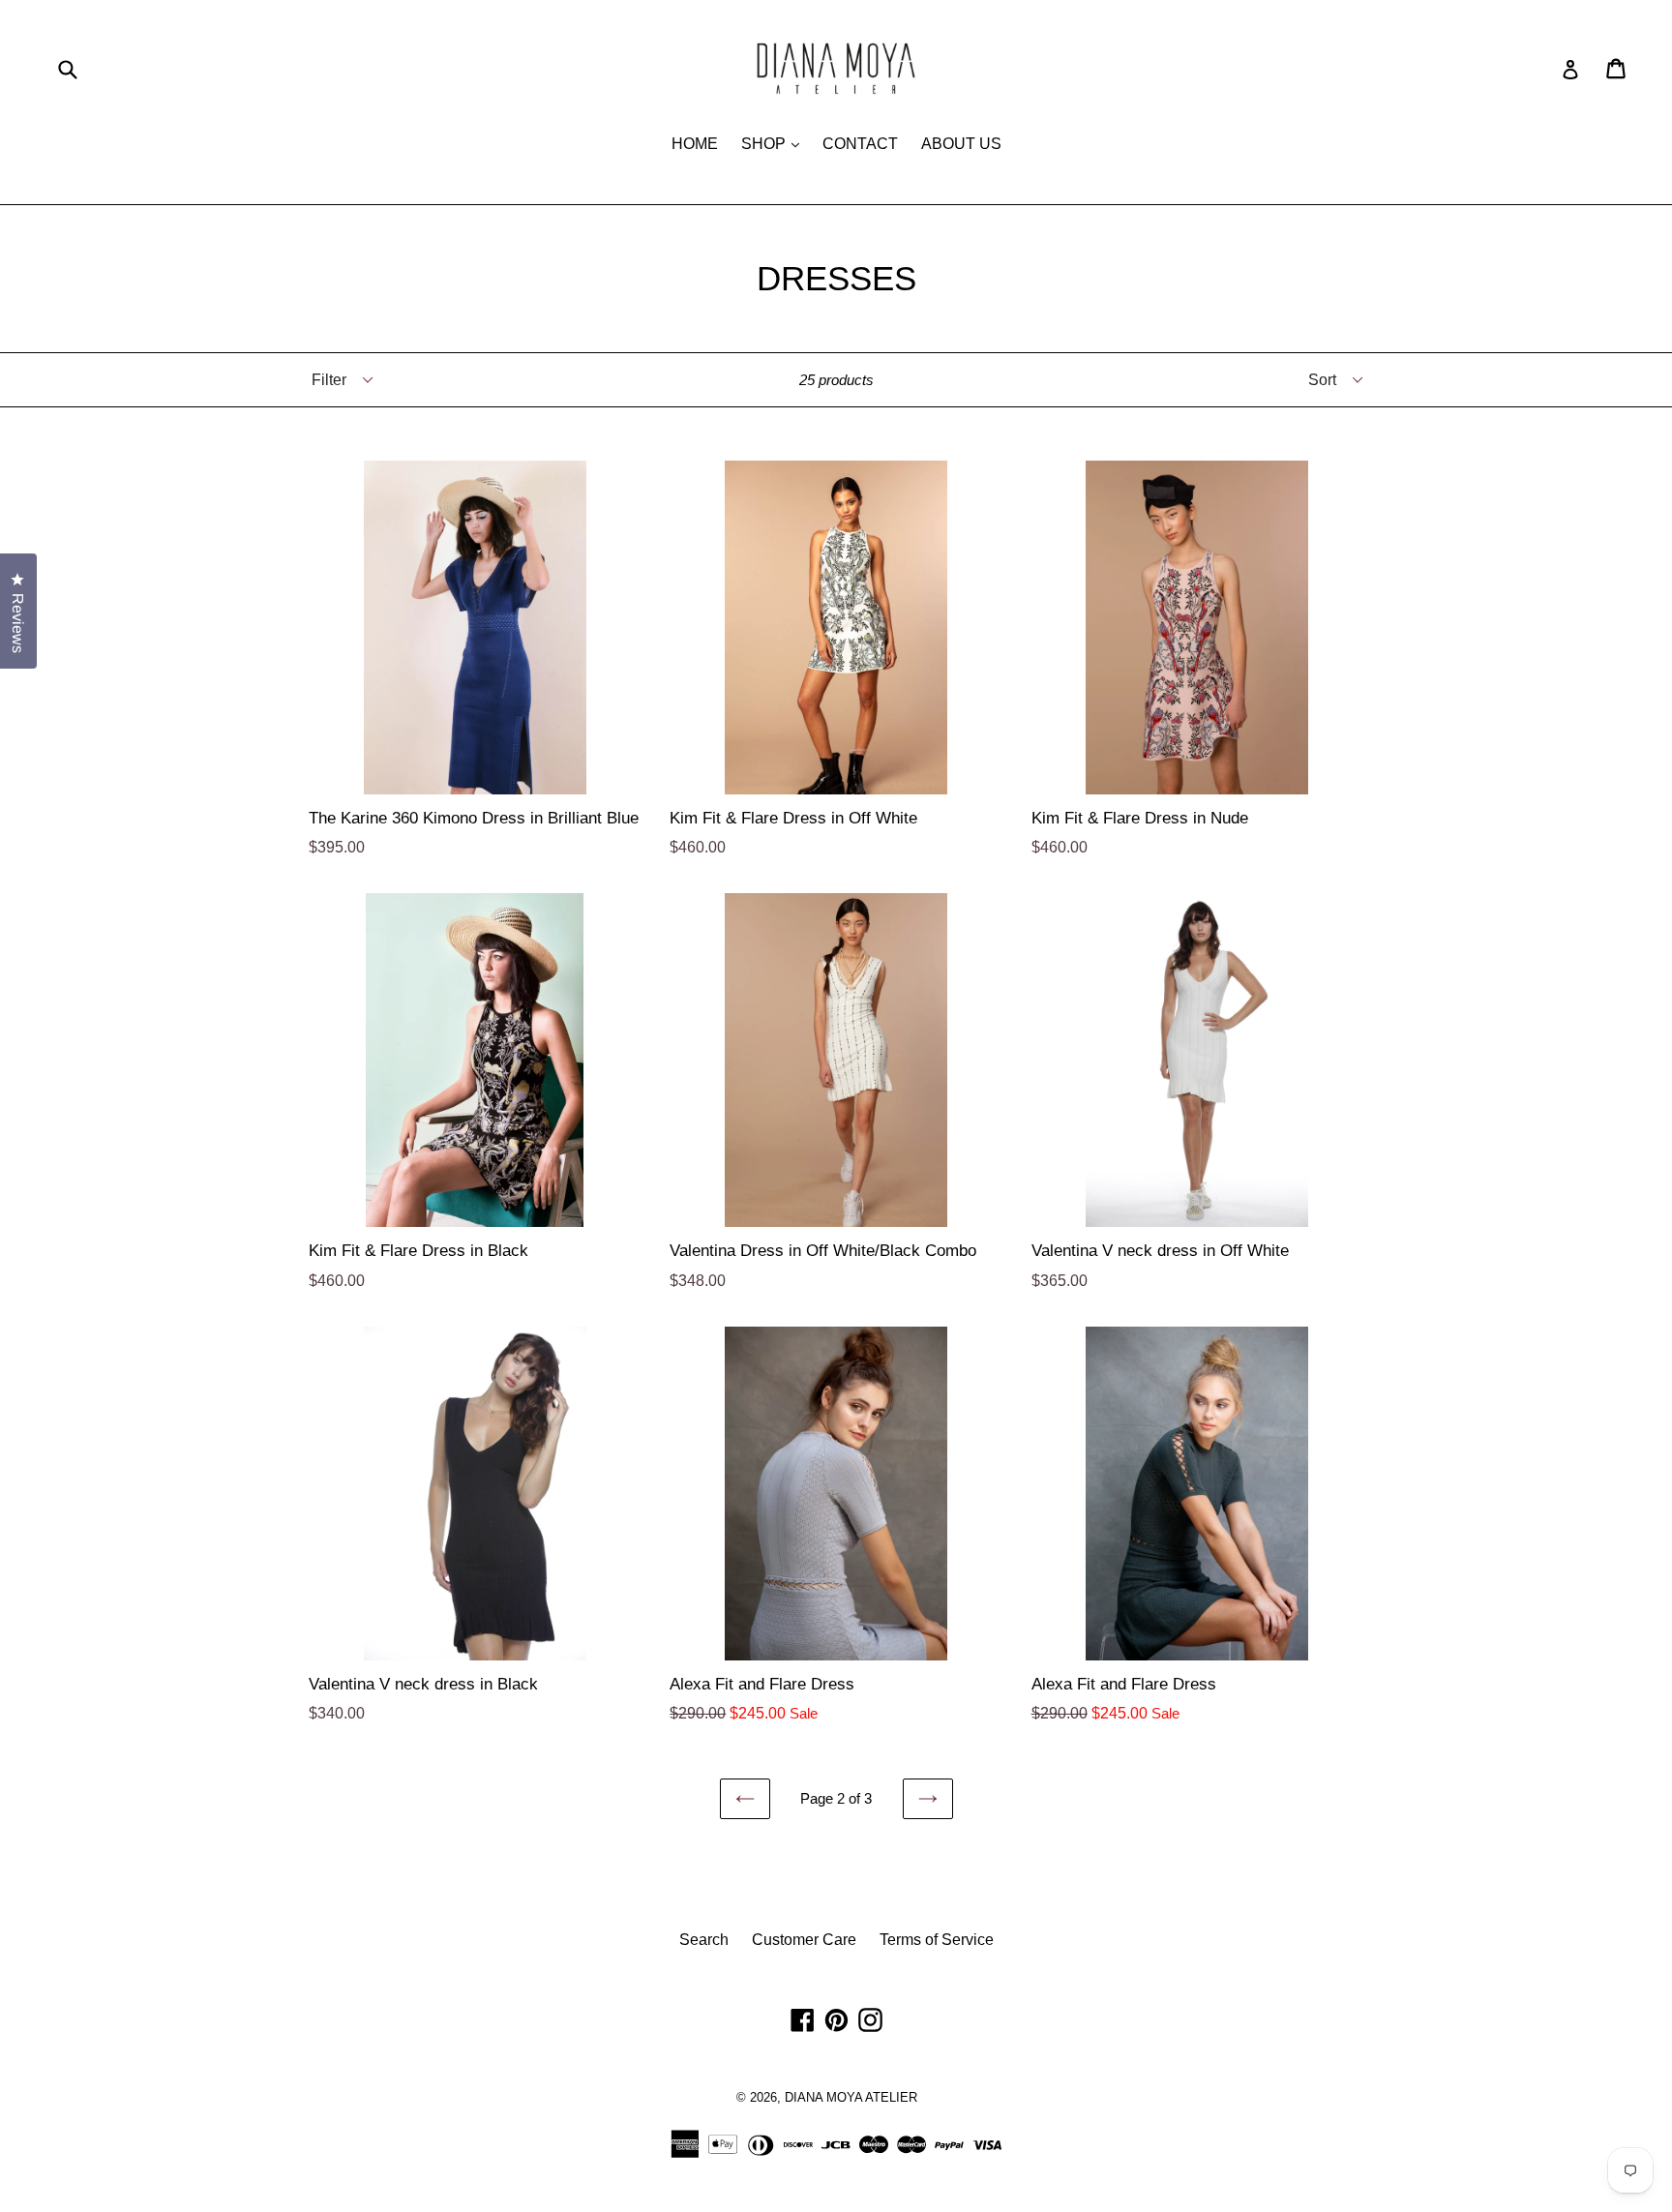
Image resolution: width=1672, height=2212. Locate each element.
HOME (695, 144)
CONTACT (860, 144)
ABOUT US (961, 144)
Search (704, 1940)
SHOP (775, 143)
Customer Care (804, 1940)
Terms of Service (937, 1940)
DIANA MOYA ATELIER (851, 2097)
